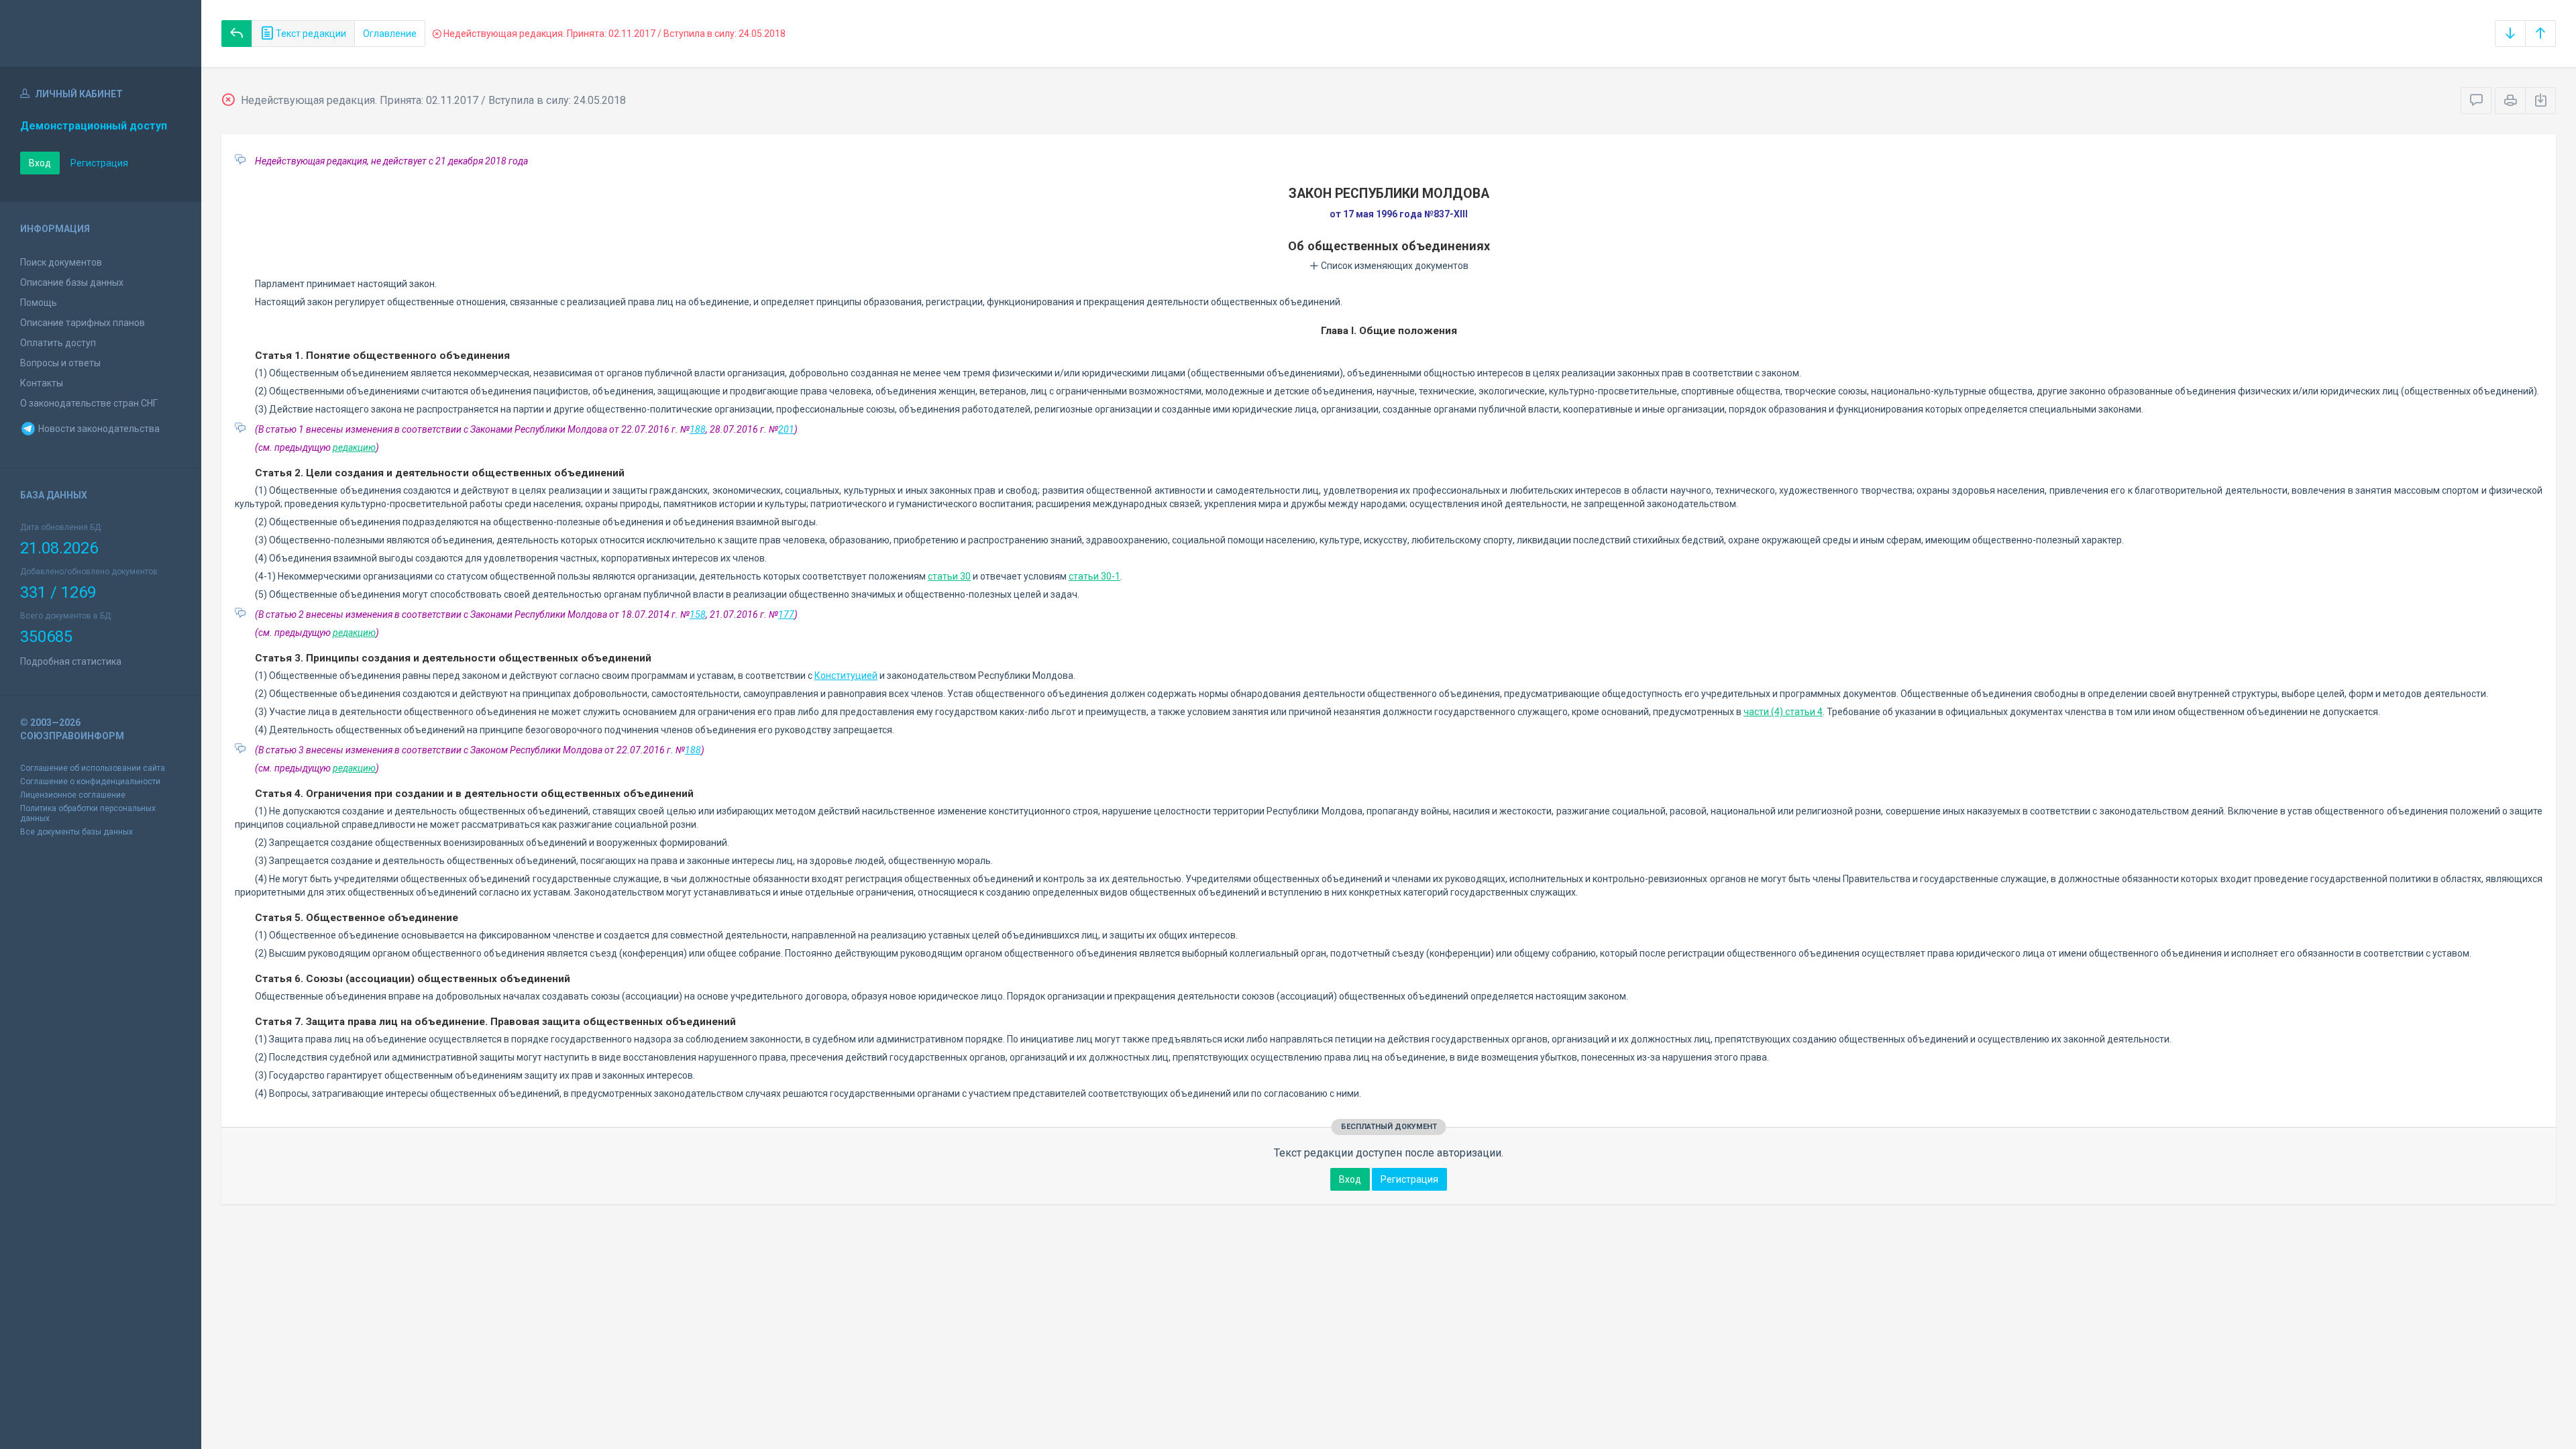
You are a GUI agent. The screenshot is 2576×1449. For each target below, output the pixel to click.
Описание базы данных (72, 282)
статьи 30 (949, 576)
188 (698, 429)
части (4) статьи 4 (1783, 712)
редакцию (354, 447)
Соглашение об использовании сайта (93, 768)
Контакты (42, 383)
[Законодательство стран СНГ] (101, 34)
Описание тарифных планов (83, 323)
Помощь (39, 303)
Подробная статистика (71, 661)
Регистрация (99, 163)
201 (786, 429)
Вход (40, 163)
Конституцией (846, 676)
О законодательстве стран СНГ (89, 403)
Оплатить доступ (58, 343)
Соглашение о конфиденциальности (90, 782)
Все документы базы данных (76, 832)
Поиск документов (61, 262)
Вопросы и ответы (60, 363)
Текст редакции (310, 34)
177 (786, 614)
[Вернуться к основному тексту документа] (237, 34)
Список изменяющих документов (1394, 266)
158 (698, 614)
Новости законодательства (98, 429)
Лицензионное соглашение (73, 795)
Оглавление (390, 34)
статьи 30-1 (1094, 576)
